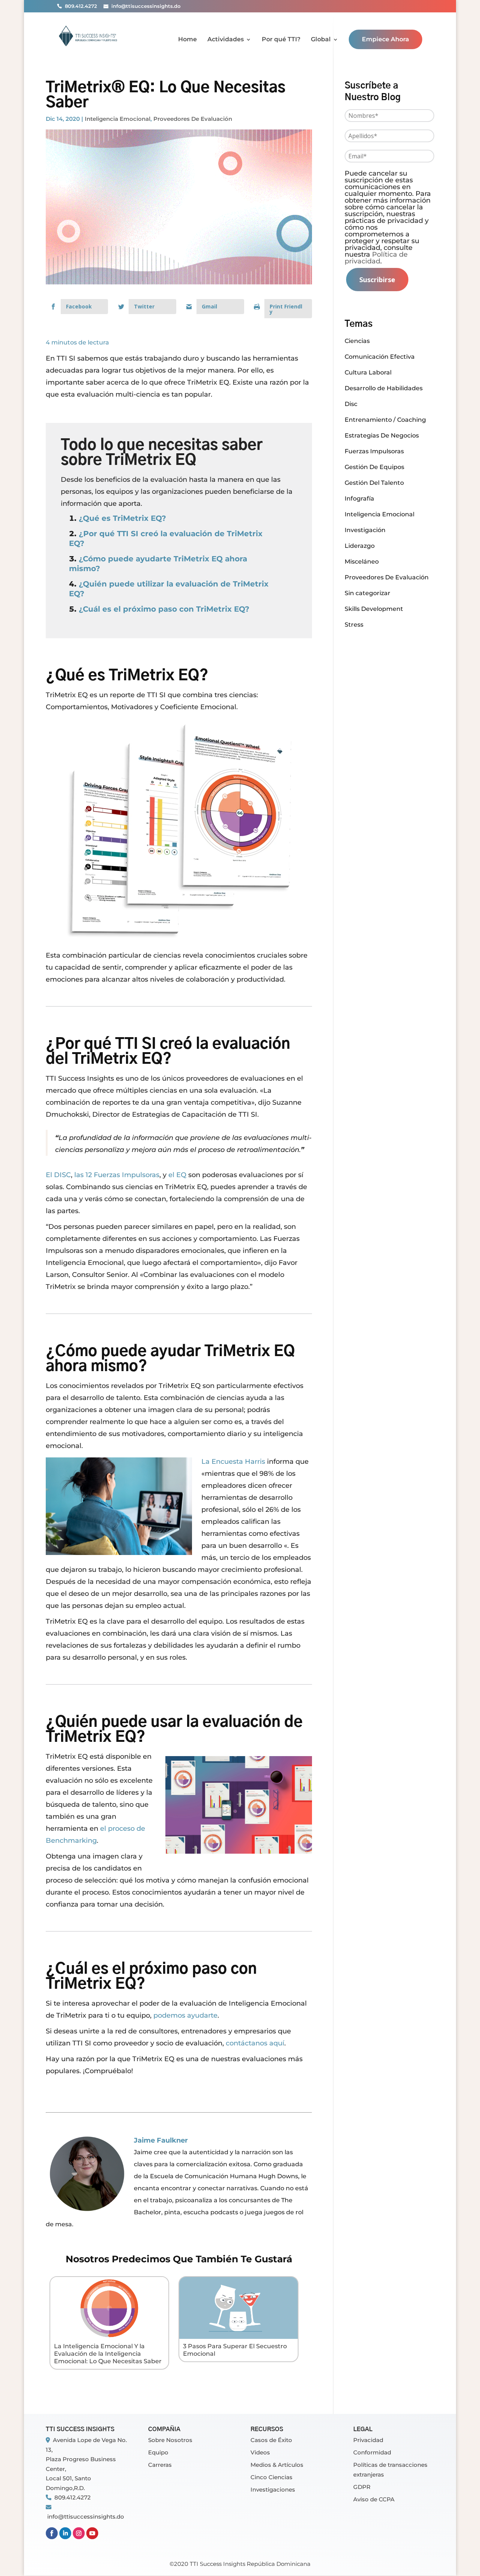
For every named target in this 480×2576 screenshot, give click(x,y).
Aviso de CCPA (374, 2499)
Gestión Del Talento (374, 483)
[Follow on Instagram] (79, 2537)
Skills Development (374, 609)
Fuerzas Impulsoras (374, 451)
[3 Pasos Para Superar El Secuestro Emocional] (238, 2333)
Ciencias (357, 341)
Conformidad (372, 2452)
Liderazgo (360, 546)
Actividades (226, 40)
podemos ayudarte (185, 2015)
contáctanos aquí (255, 2043)
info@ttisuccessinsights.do (86, 2517)
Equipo (158, 2452)
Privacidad (368, 2440)
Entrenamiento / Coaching (385, 420)
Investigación (365, 530)
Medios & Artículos (277, 2465)
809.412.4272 (73, 2497)
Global (321, 40)
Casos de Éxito (271, 2440)
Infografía (359, 499)
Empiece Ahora (385, 39)
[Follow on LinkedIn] (65, 2537)
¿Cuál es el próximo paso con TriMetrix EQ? (164, 609)
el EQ (177, 1175)
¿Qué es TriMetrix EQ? (122, 518)
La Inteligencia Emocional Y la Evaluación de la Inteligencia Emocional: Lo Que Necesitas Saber (108, 2354)
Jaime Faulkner (161, 2140)
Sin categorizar (367, 593)
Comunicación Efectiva (380, 357)
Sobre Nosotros (170, 2440)
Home (187, 40)
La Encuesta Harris (233, 1462)
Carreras (160, 2465)
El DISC (58, 1175)
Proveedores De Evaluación (193, 119)
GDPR (362, 2487)
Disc (351, 404)
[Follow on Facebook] (52, 2537)
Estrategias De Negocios (382, 435)
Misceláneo (362, 562)
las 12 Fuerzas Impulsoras (117, 1175)
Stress (354, 625)
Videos (260, 2452)
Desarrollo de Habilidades (384, 388)
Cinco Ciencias (271, 2477)
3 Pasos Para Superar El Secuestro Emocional (235, 2350)
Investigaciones (273, 2490)
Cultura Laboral (368, 372)
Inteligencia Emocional (118, 119)
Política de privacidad (376, 258)
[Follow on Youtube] (92, 2537)
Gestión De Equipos (374, 467)
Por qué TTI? (281, 40)
